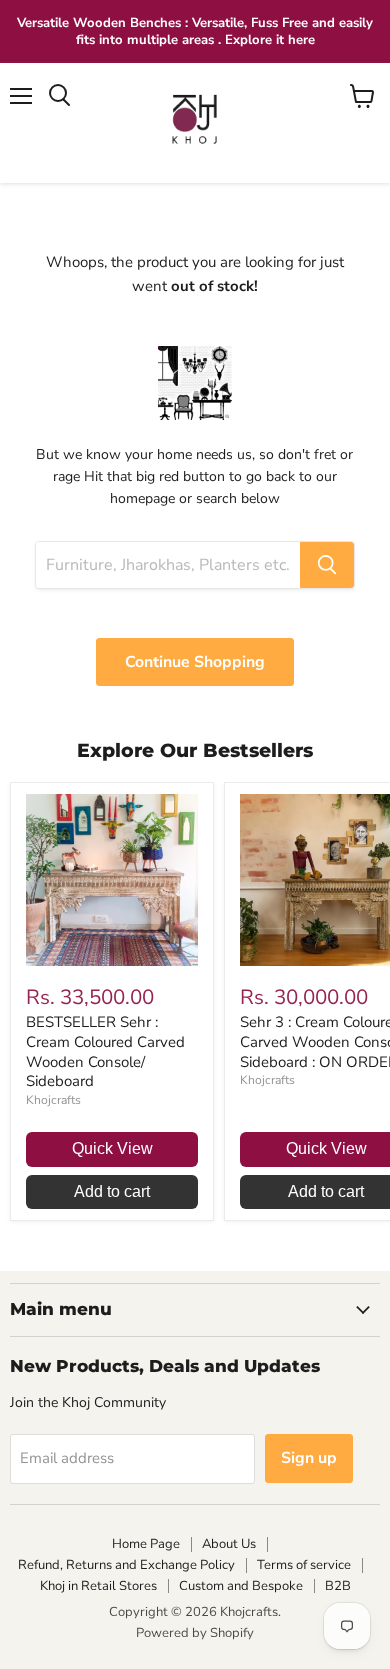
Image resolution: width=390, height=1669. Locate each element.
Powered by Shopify (195, 1633)
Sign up (309, 1458)
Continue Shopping (195, 662)
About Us (229, 1544)
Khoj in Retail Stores (98, 1586)
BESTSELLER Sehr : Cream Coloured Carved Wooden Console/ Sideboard (105, 1051)
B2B (338, 1586)
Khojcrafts (53, 1100)
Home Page (146, 1544)
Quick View (112, 1148)
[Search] (327, 565)
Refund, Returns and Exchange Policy (126, 1565)
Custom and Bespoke (241, 1586)
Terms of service (304, 1565)
